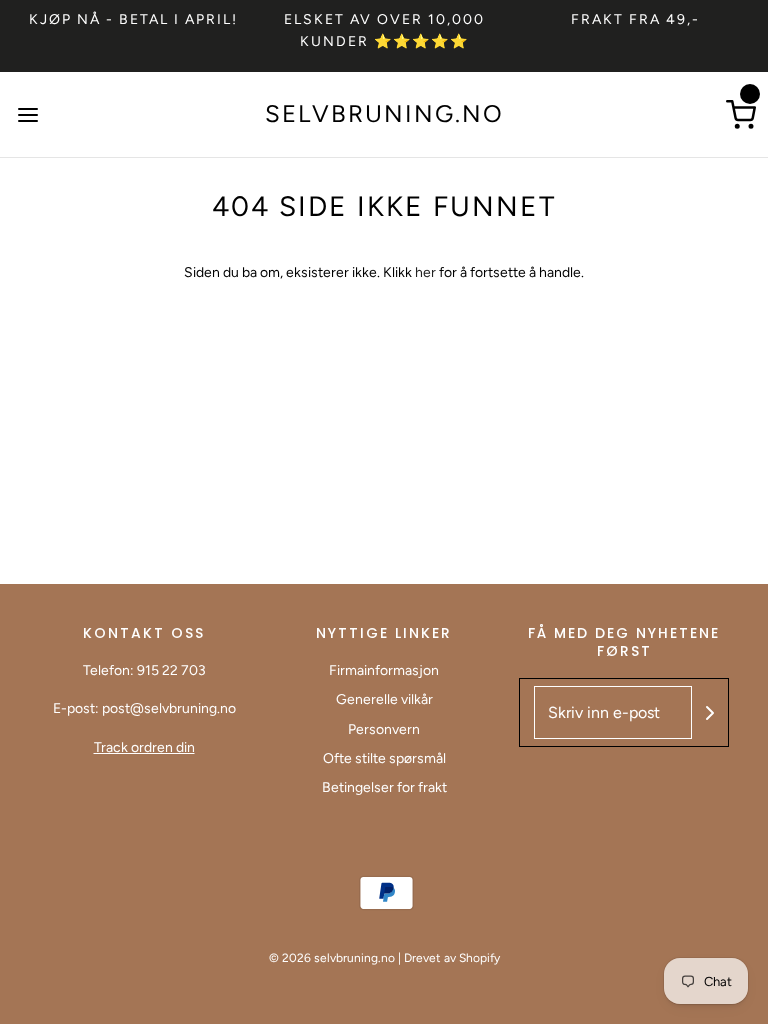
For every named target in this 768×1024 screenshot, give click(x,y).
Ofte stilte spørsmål (384, 758)
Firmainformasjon (384, 670)
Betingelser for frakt (384, 787)
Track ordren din (144, 747)
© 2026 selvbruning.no (332, 958)
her (427, 272)
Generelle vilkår (384, 699)
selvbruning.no (384, 114)
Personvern (384, 729)
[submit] (710, 713)
